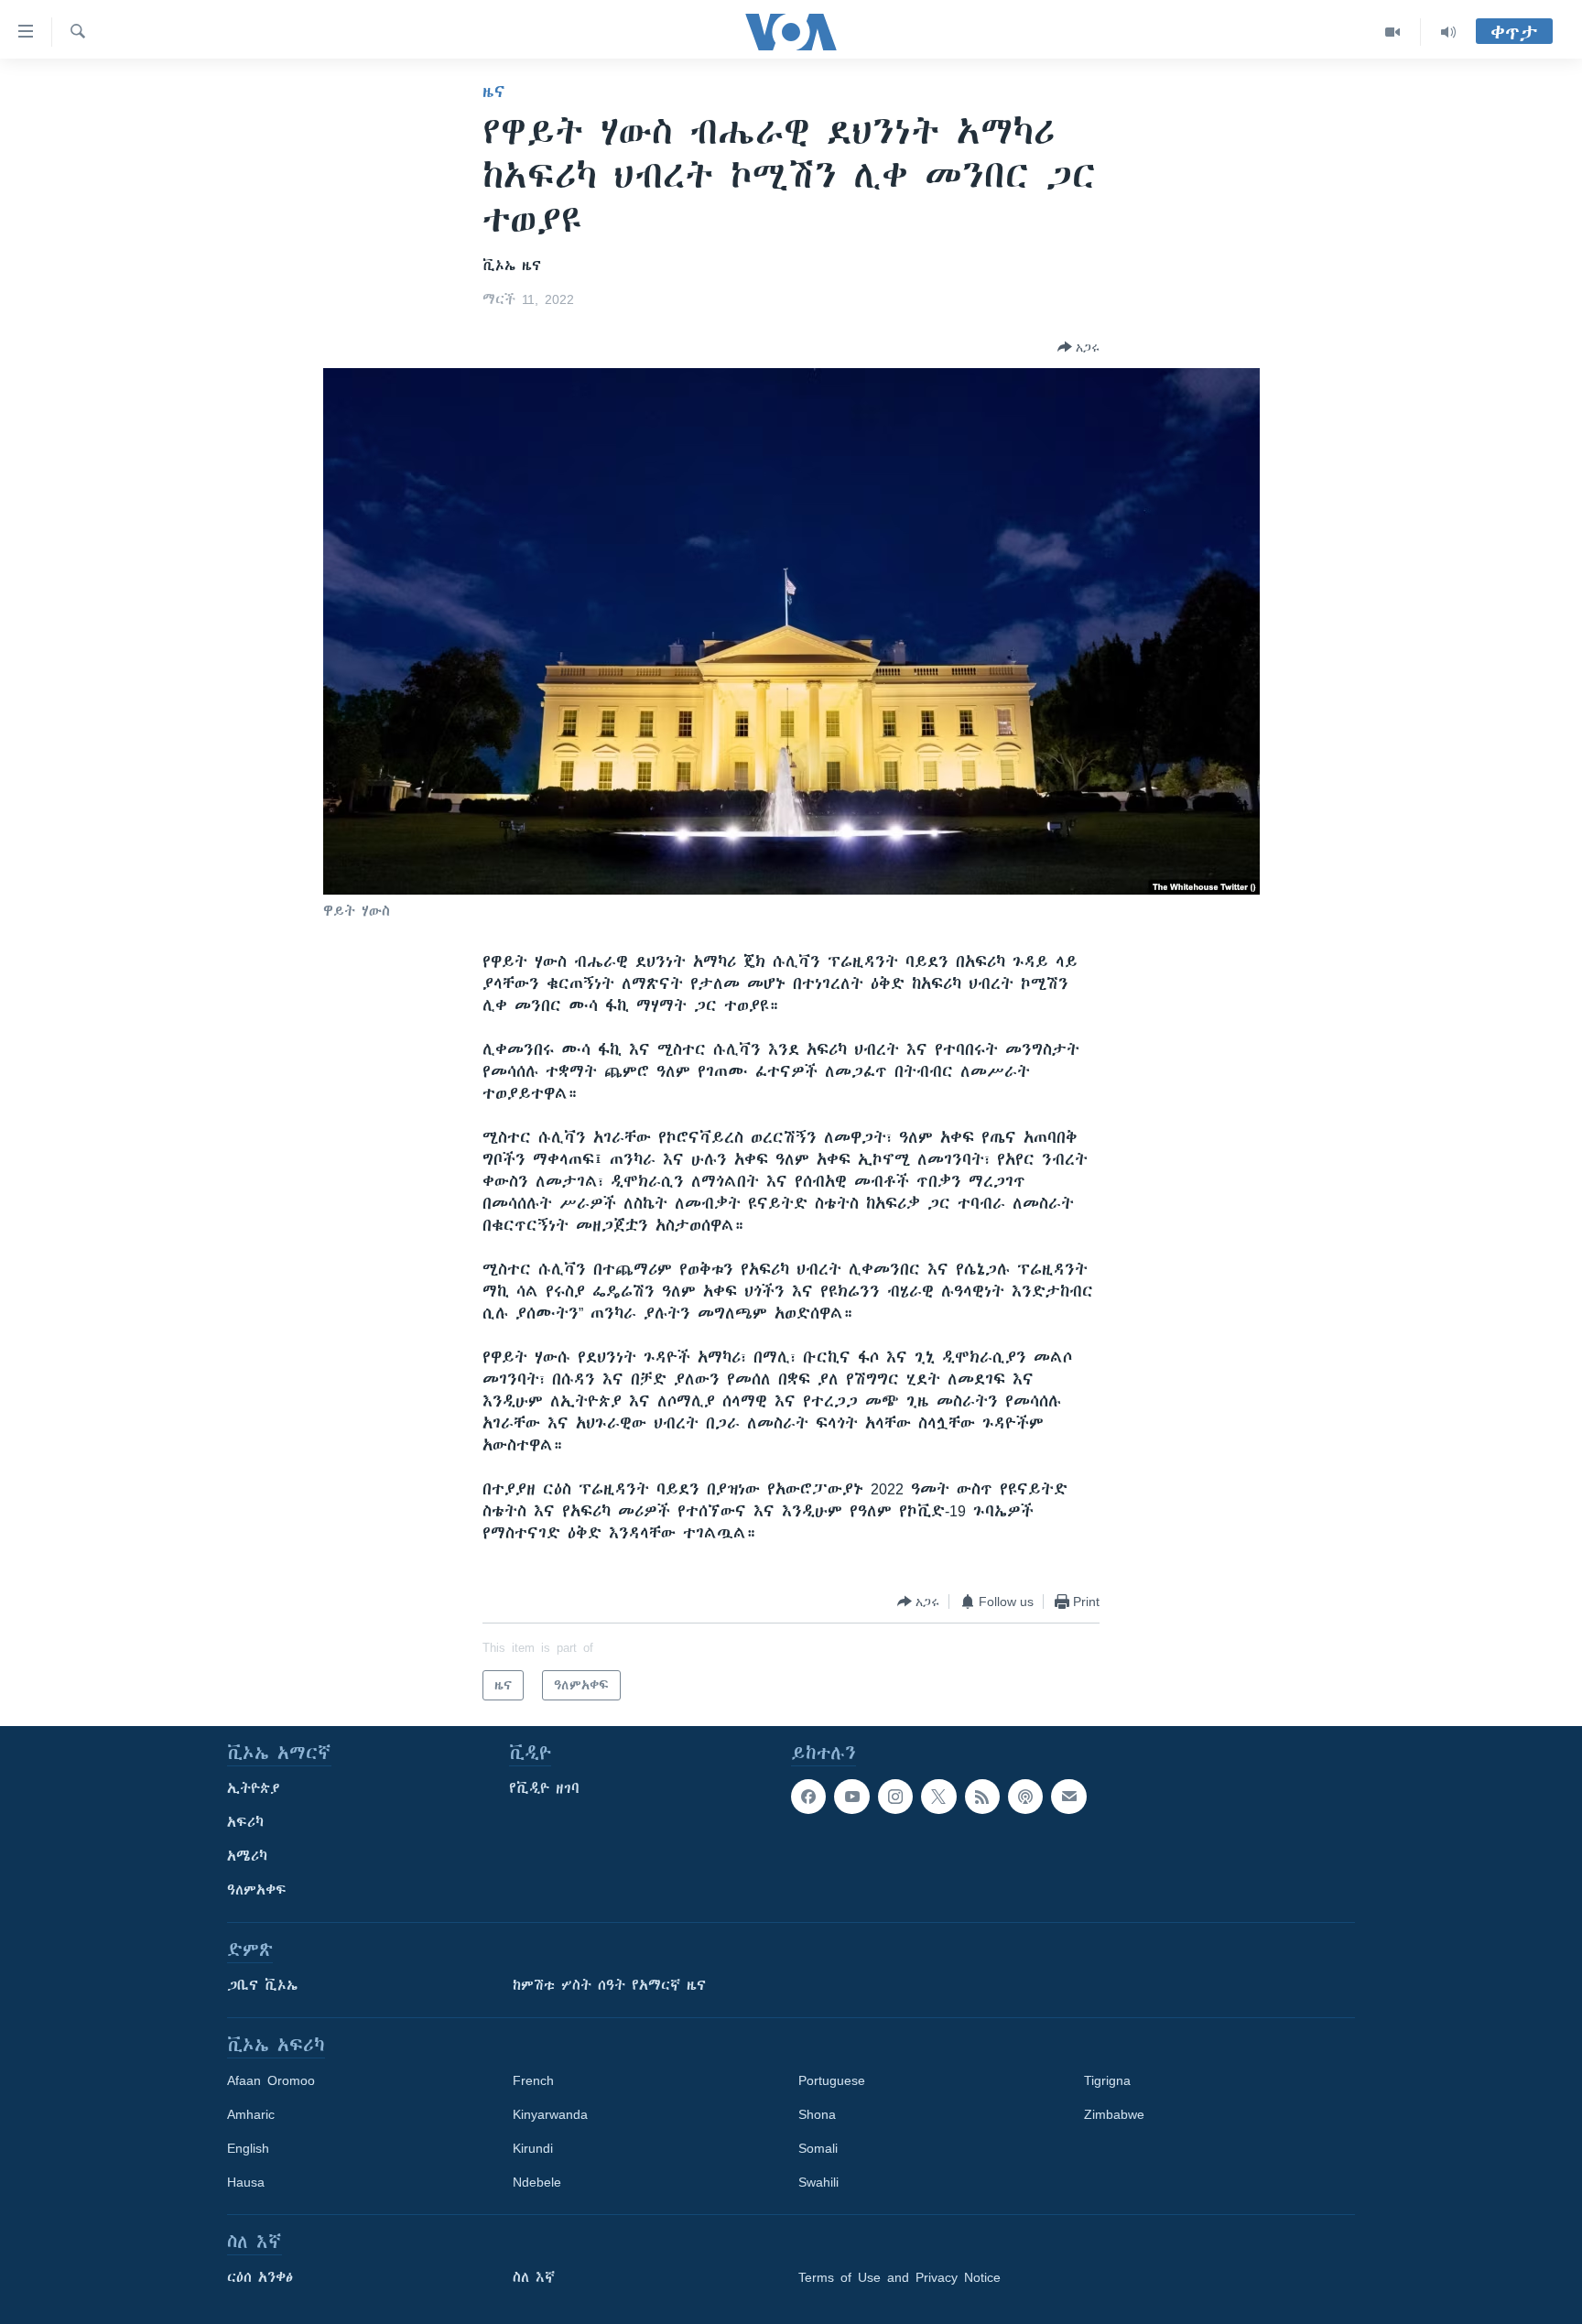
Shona (817, 2114)
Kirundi (533, 2148)
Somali (818, 2148)
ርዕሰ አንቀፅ (260, 2277)
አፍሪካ (245, 1822)
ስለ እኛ (534, 2277)
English (248, 2148)
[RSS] (982, 1797)
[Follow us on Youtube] (851, 1797)
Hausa (246, 2182)
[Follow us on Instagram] (895, 1797)
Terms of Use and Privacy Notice (899, 2277)
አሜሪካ (247, 1856)
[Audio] (1448, 32)
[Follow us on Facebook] (808, 1797)
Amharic (251, 2114)
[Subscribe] (1068, 1797)
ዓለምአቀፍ (257, 1890)
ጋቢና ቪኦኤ (262, 1985)
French (533, 2080)
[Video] (1393, 32)
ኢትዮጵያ (254, 1788)
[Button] (1078, 347)
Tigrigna (1107, 2080)
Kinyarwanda (550, 2114)
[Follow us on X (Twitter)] (938, 1797)
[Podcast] (1025, 1797)
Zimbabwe (1114, 2114)
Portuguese (832, 2080)
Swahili (818, 2182)
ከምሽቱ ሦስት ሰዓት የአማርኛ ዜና (609, 1985)
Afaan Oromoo (271, 2080)
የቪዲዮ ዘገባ (544, 1788)
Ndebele (537, 2182)
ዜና (494, 92)
